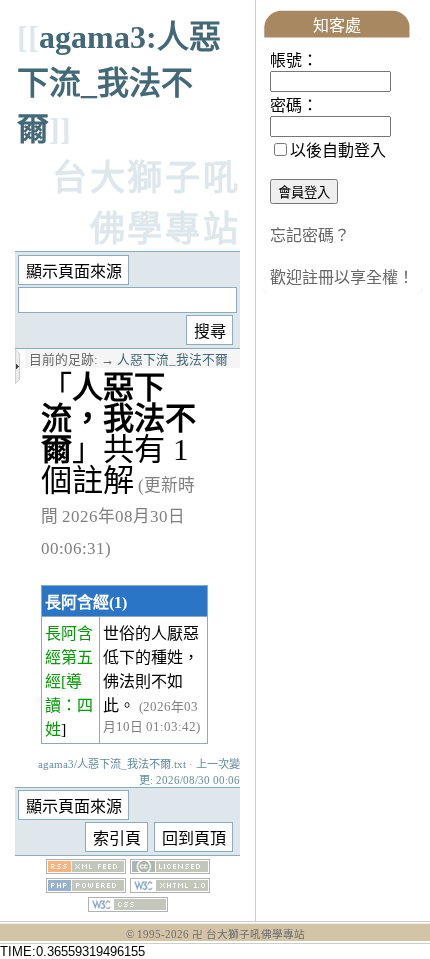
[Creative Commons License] (170, 868)
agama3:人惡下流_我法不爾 (119, 83)
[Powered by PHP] (86, 887)
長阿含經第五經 (69, 657)
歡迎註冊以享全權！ (342, 277)
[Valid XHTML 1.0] (170, 887)
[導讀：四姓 (69, 705)
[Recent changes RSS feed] (86, 868)
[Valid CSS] (128, 906)
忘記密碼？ (310, 235)
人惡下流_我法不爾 (172, 360)
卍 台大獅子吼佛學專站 (248, 934)
